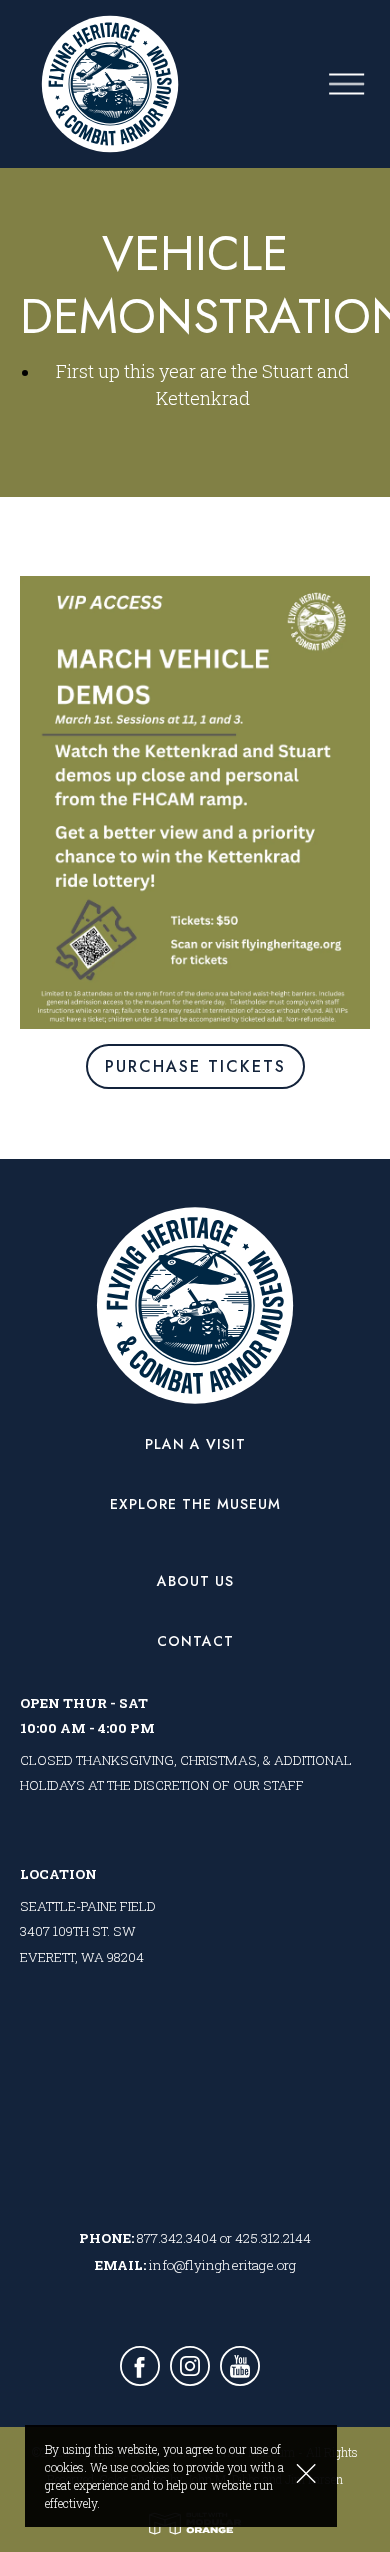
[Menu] (359, 84)
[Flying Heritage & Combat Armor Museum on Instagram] (190, 2369)
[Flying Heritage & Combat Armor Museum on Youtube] (240, 2369)
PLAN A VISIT (195, 1444)
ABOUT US (195, 1581)
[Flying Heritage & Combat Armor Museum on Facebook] (140, 2369)
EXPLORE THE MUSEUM (195, 1504)
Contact (195, 1641)
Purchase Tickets (195, 1066)
